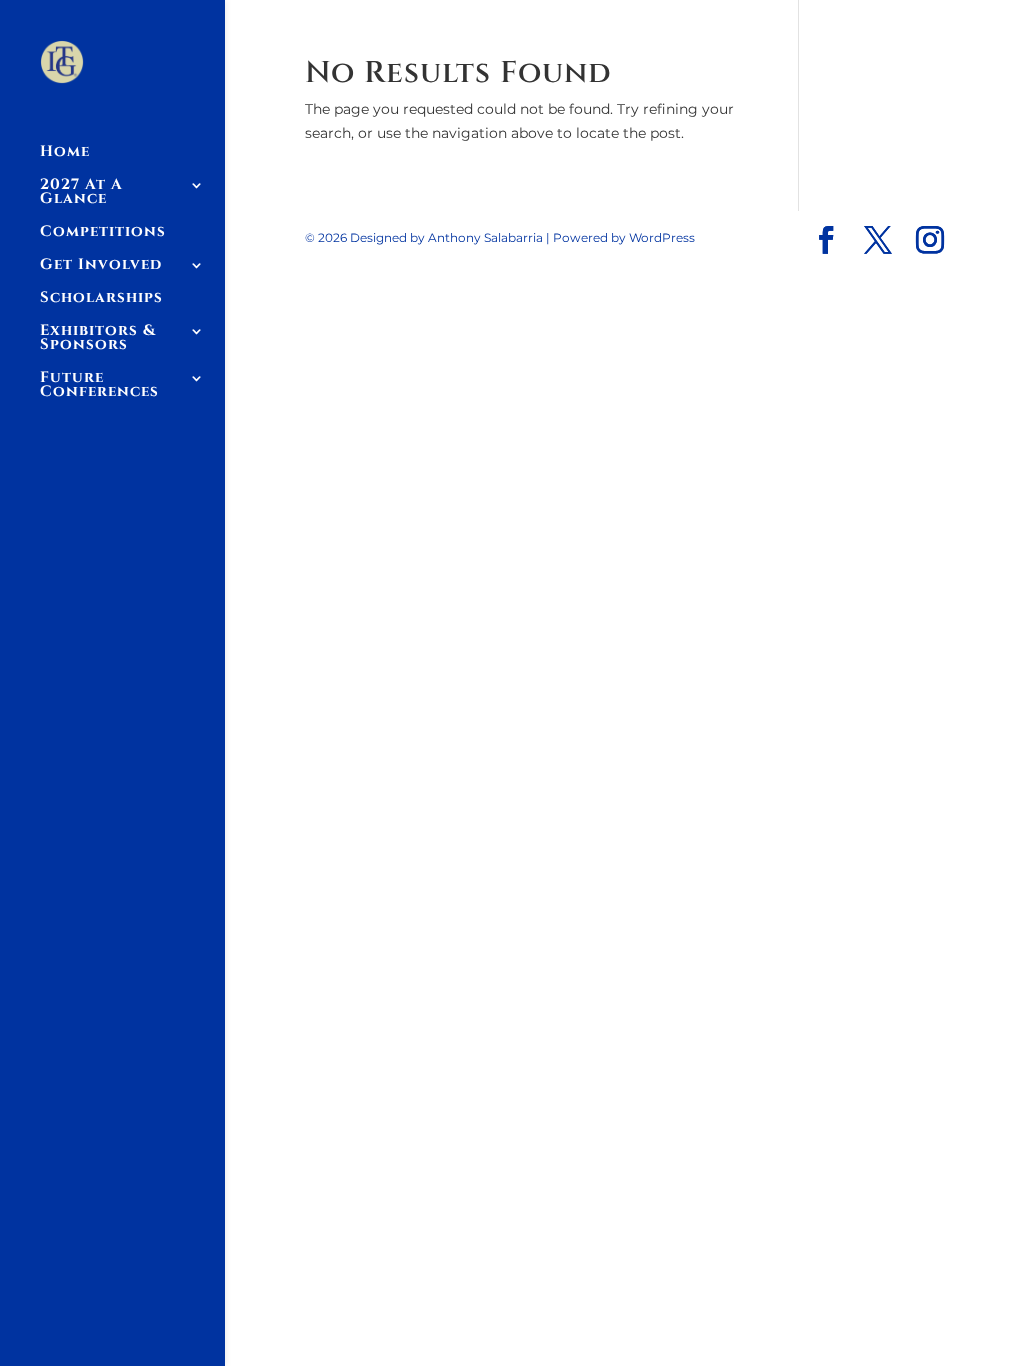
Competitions (103, 233)
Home (65, 153)
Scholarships (101, 299)
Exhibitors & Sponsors (98, 339)
